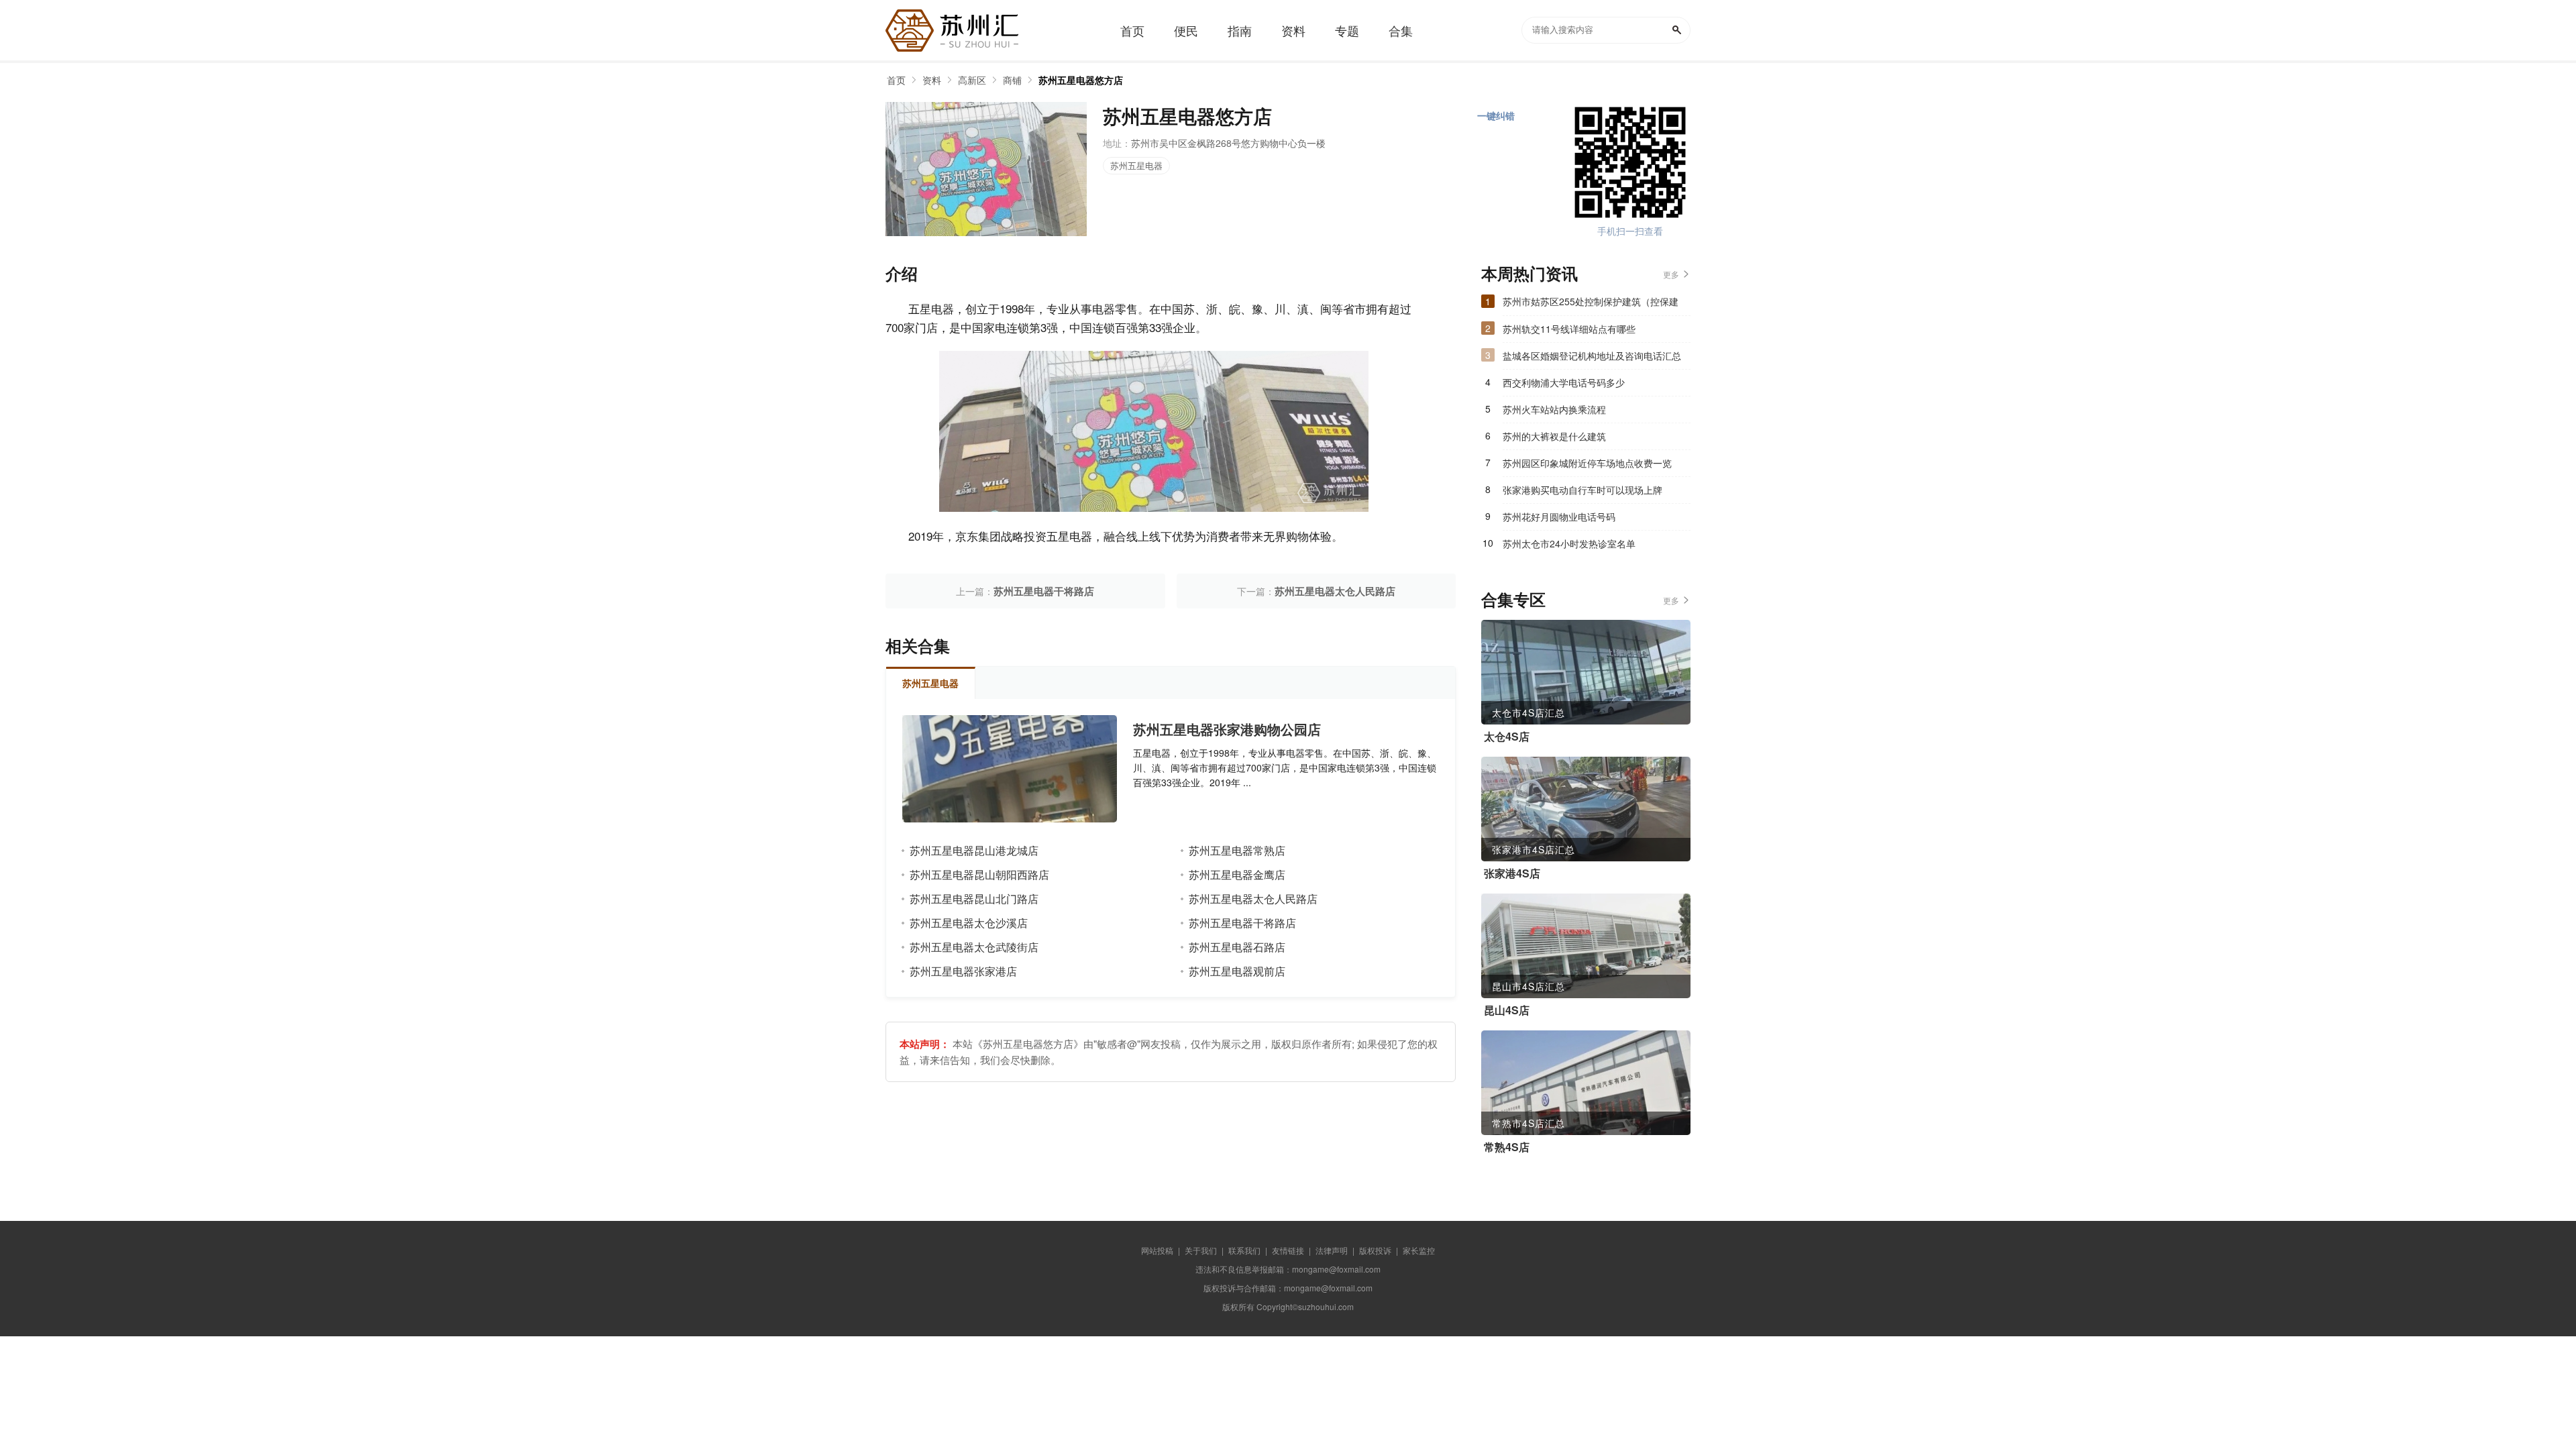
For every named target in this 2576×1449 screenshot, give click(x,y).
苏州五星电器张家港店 (963, 971)
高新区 (972, 80)
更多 (1671, 274)
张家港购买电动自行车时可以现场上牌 (1582, 490)
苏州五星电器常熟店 (1237, 850)
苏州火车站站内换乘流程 (1554, 409)
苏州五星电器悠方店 (1081, 80)
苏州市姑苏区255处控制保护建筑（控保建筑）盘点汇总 (1591, 305)
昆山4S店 (1507, 1010)
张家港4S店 (1512, 873)
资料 (932, 80)
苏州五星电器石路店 (1237, 947)
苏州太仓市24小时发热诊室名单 (1569, 543)
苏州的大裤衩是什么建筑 (1554, 436)
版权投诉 (1375, 1250)
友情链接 (1288, 1250)
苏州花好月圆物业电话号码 (1559, 517)
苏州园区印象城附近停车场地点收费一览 (1587, 463)
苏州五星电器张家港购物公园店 (1227, 729)
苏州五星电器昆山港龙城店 (974, 850)
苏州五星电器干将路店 (1044, 591)
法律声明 (1332, 1250)
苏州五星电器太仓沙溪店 (969, 923)
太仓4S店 (1507, 737)
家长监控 (1419, 1250)
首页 (896, 80)
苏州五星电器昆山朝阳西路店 (979, 874)
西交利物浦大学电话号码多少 (1564, 382)
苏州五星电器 (1136, 165)
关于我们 (1201, 1250)
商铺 (1012, 80)
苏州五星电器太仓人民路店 (1335, 591)
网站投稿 (1157, 1250)
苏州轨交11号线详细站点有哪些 (1569, 329)
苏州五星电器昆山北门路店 (974, 899)
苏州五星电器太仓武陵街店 (974, 947)
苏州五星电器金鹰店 (1237, 874)
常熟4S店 (1507, 1147)
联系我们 (1244, 1250)
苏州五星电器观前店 (1237, 971)
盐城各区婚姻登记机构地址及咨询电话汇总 (1592, 356)
